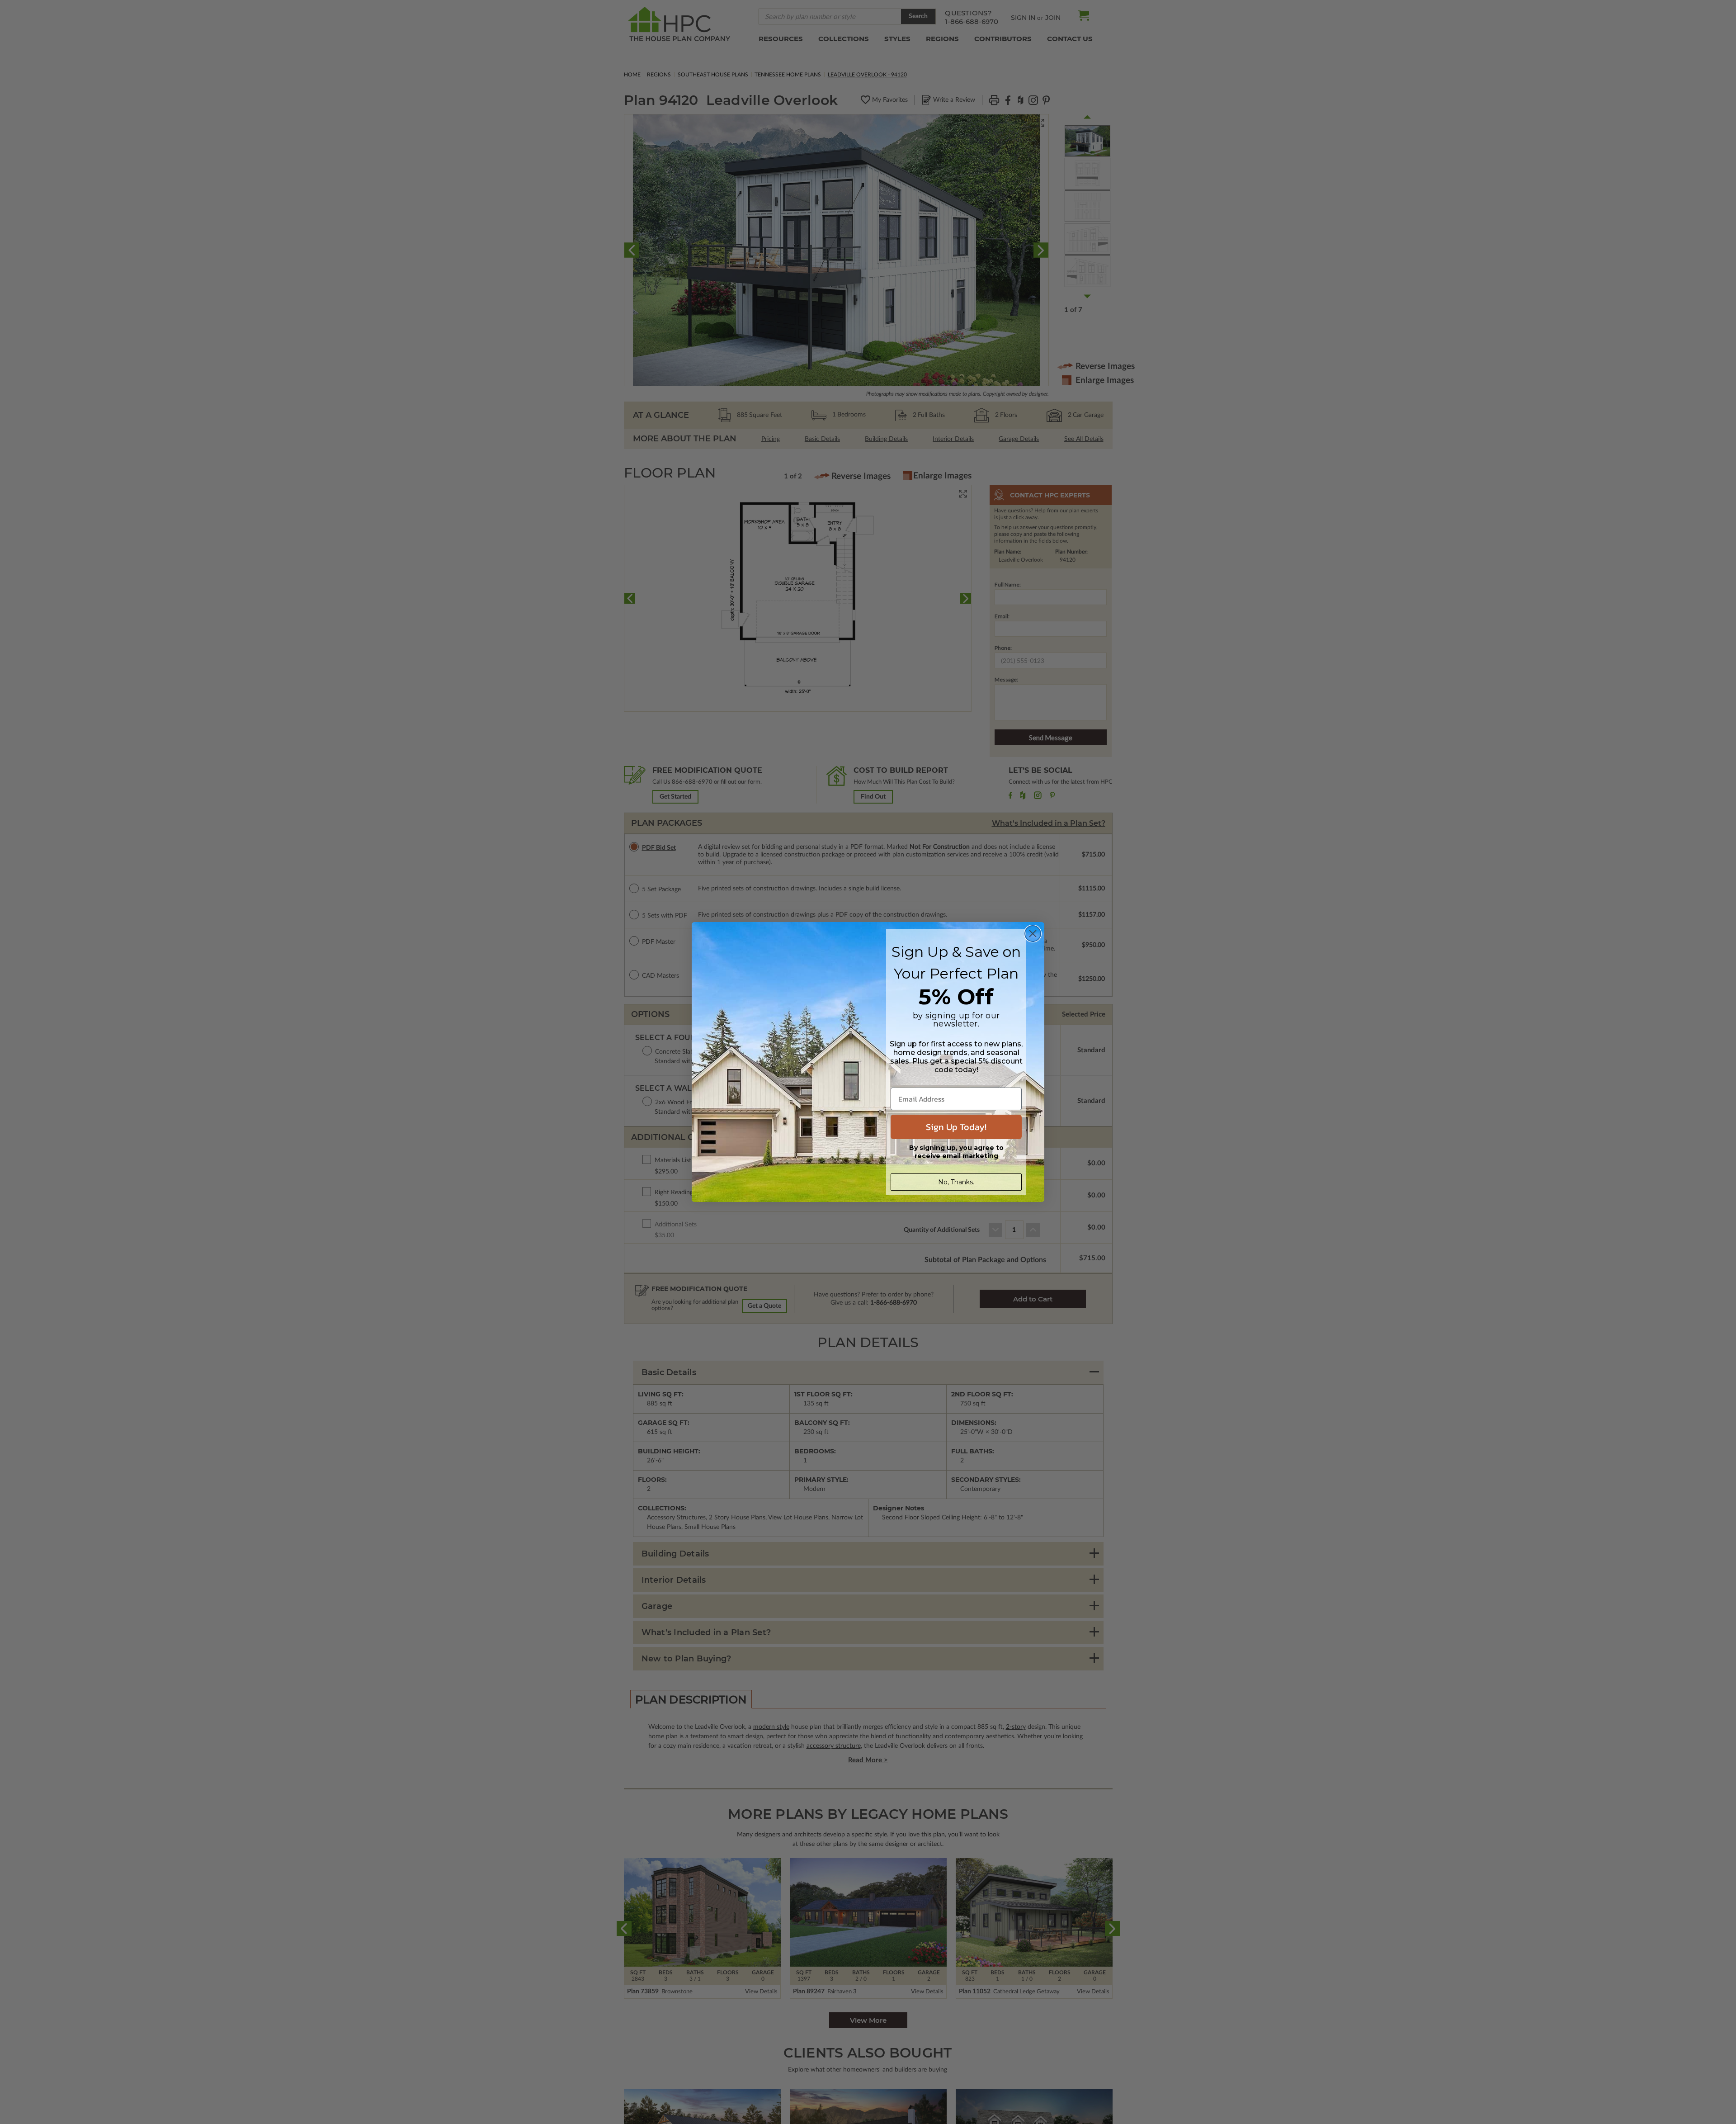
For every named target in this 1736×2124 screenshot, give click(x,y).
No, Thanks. (956, 1182)
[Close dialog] (1033, 934)
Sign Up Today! (956, 1127)
